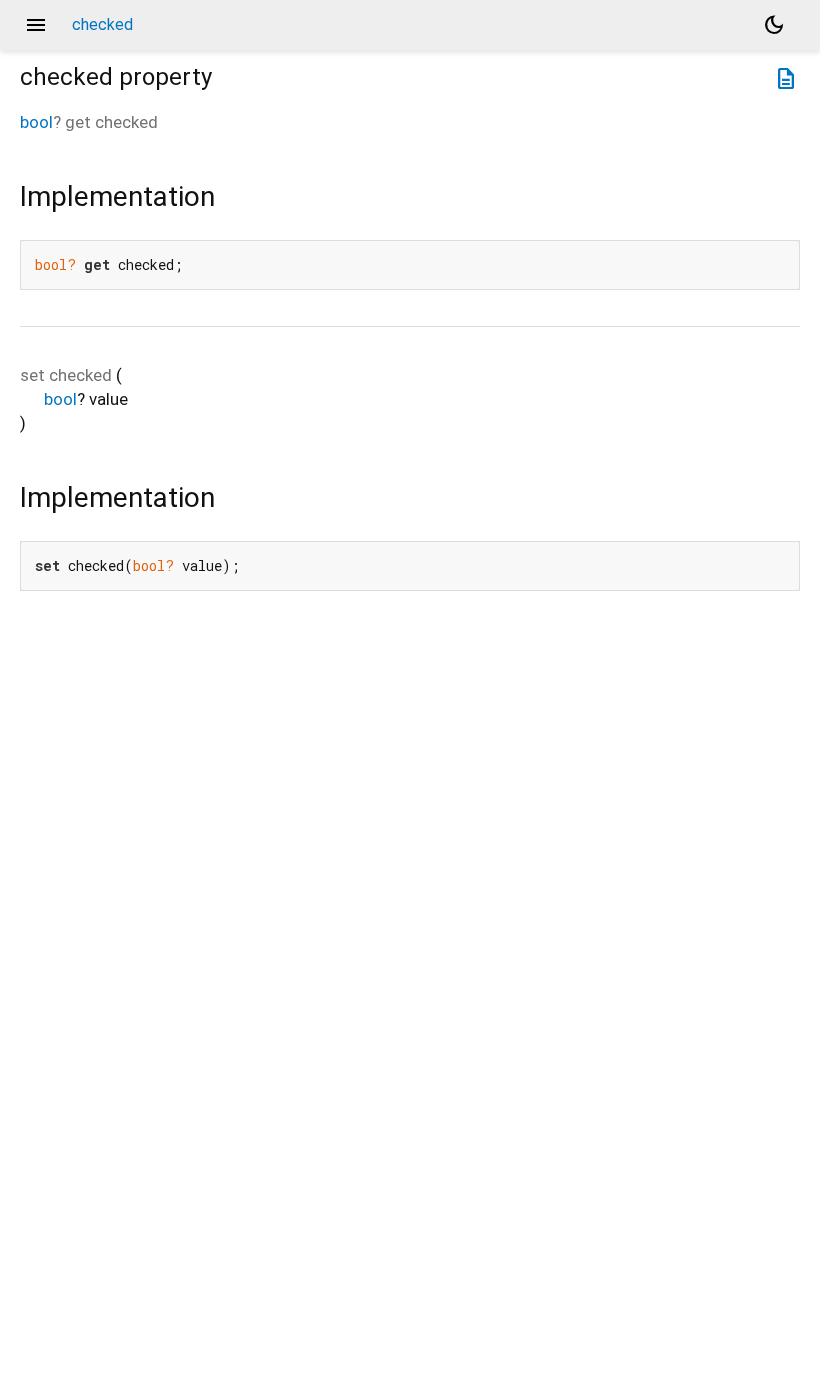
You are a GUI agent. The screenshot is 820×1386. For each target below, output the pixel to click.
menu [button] (36, 25)
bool (36, 122)
